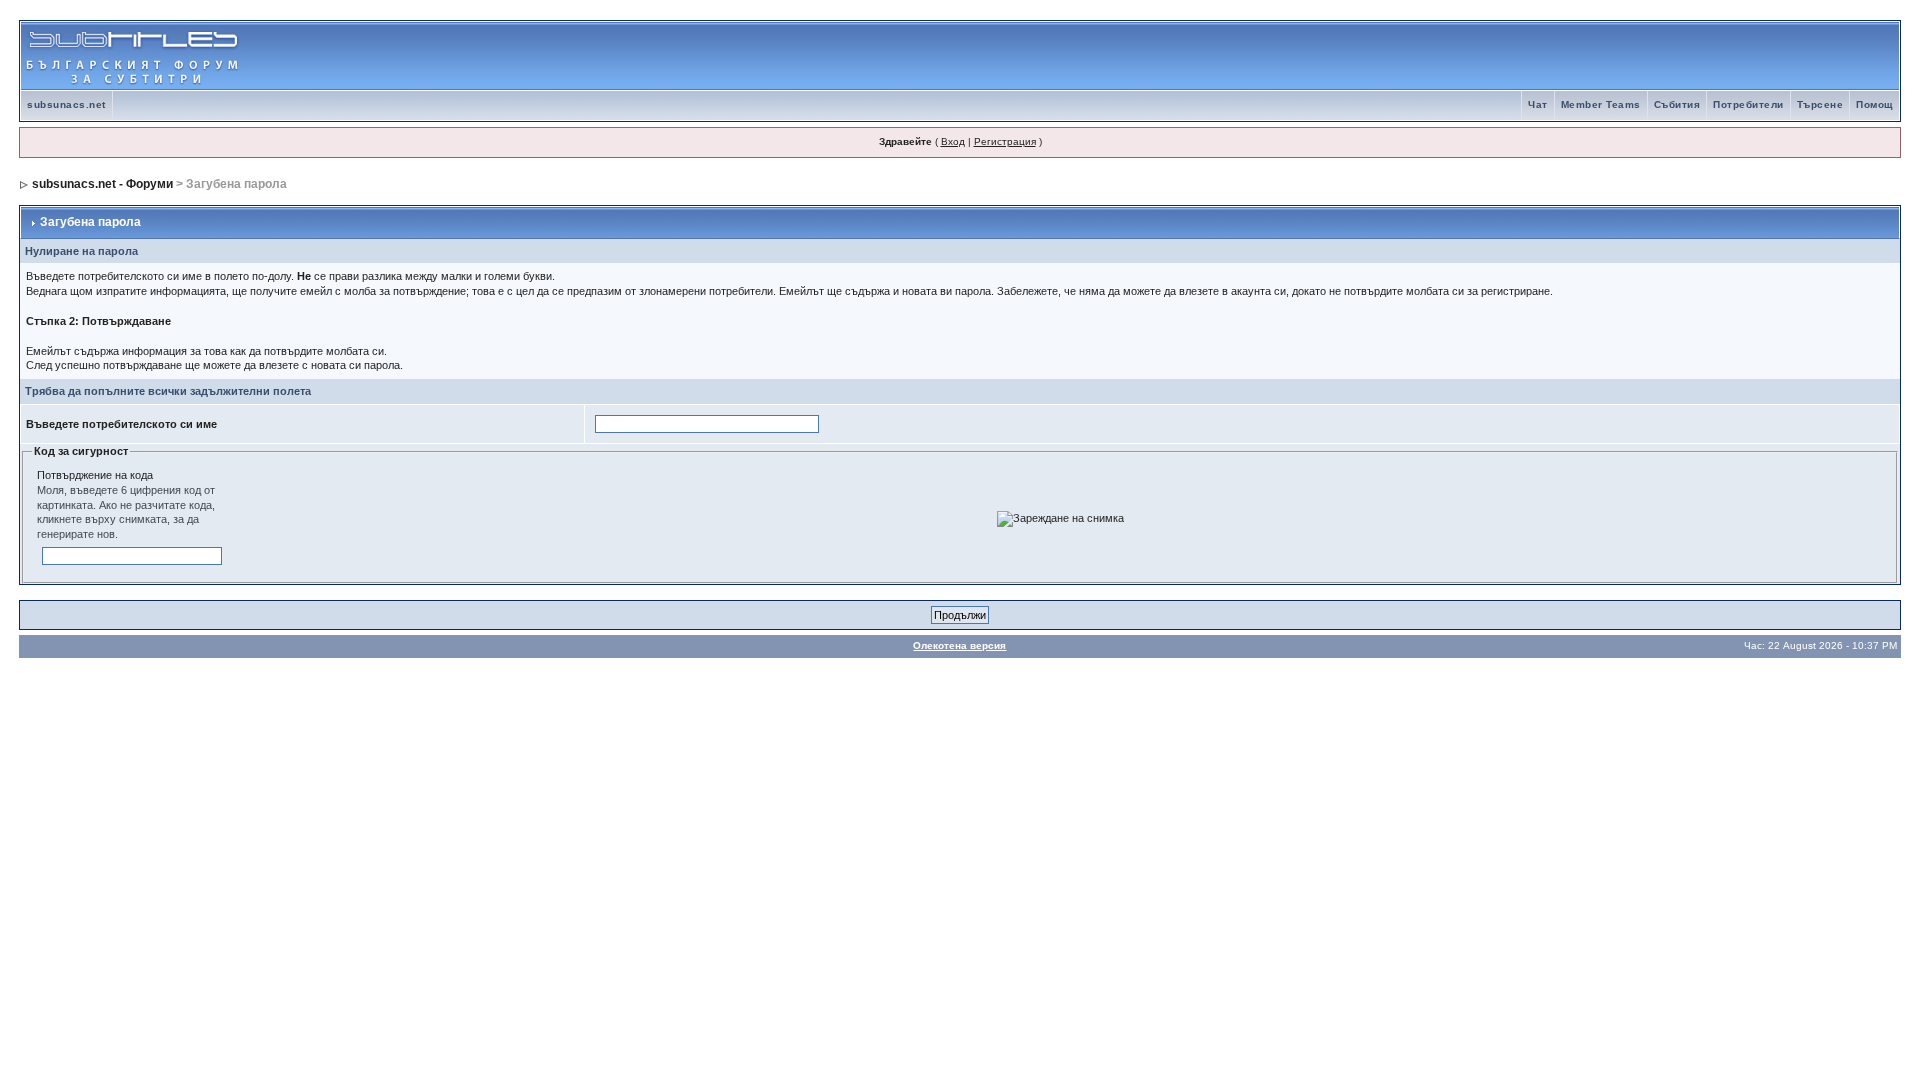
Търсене (1820, 104)
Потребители (1748, 104)
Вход (953, 141)
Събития (1677, 104)
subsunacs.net (66, 104)
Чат (1538, 104)
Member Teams (1601, 104)
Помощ (1874, 104)
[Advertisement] (1665, 56)
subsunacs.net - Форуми (102, 184)
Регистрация (1005, 141)
